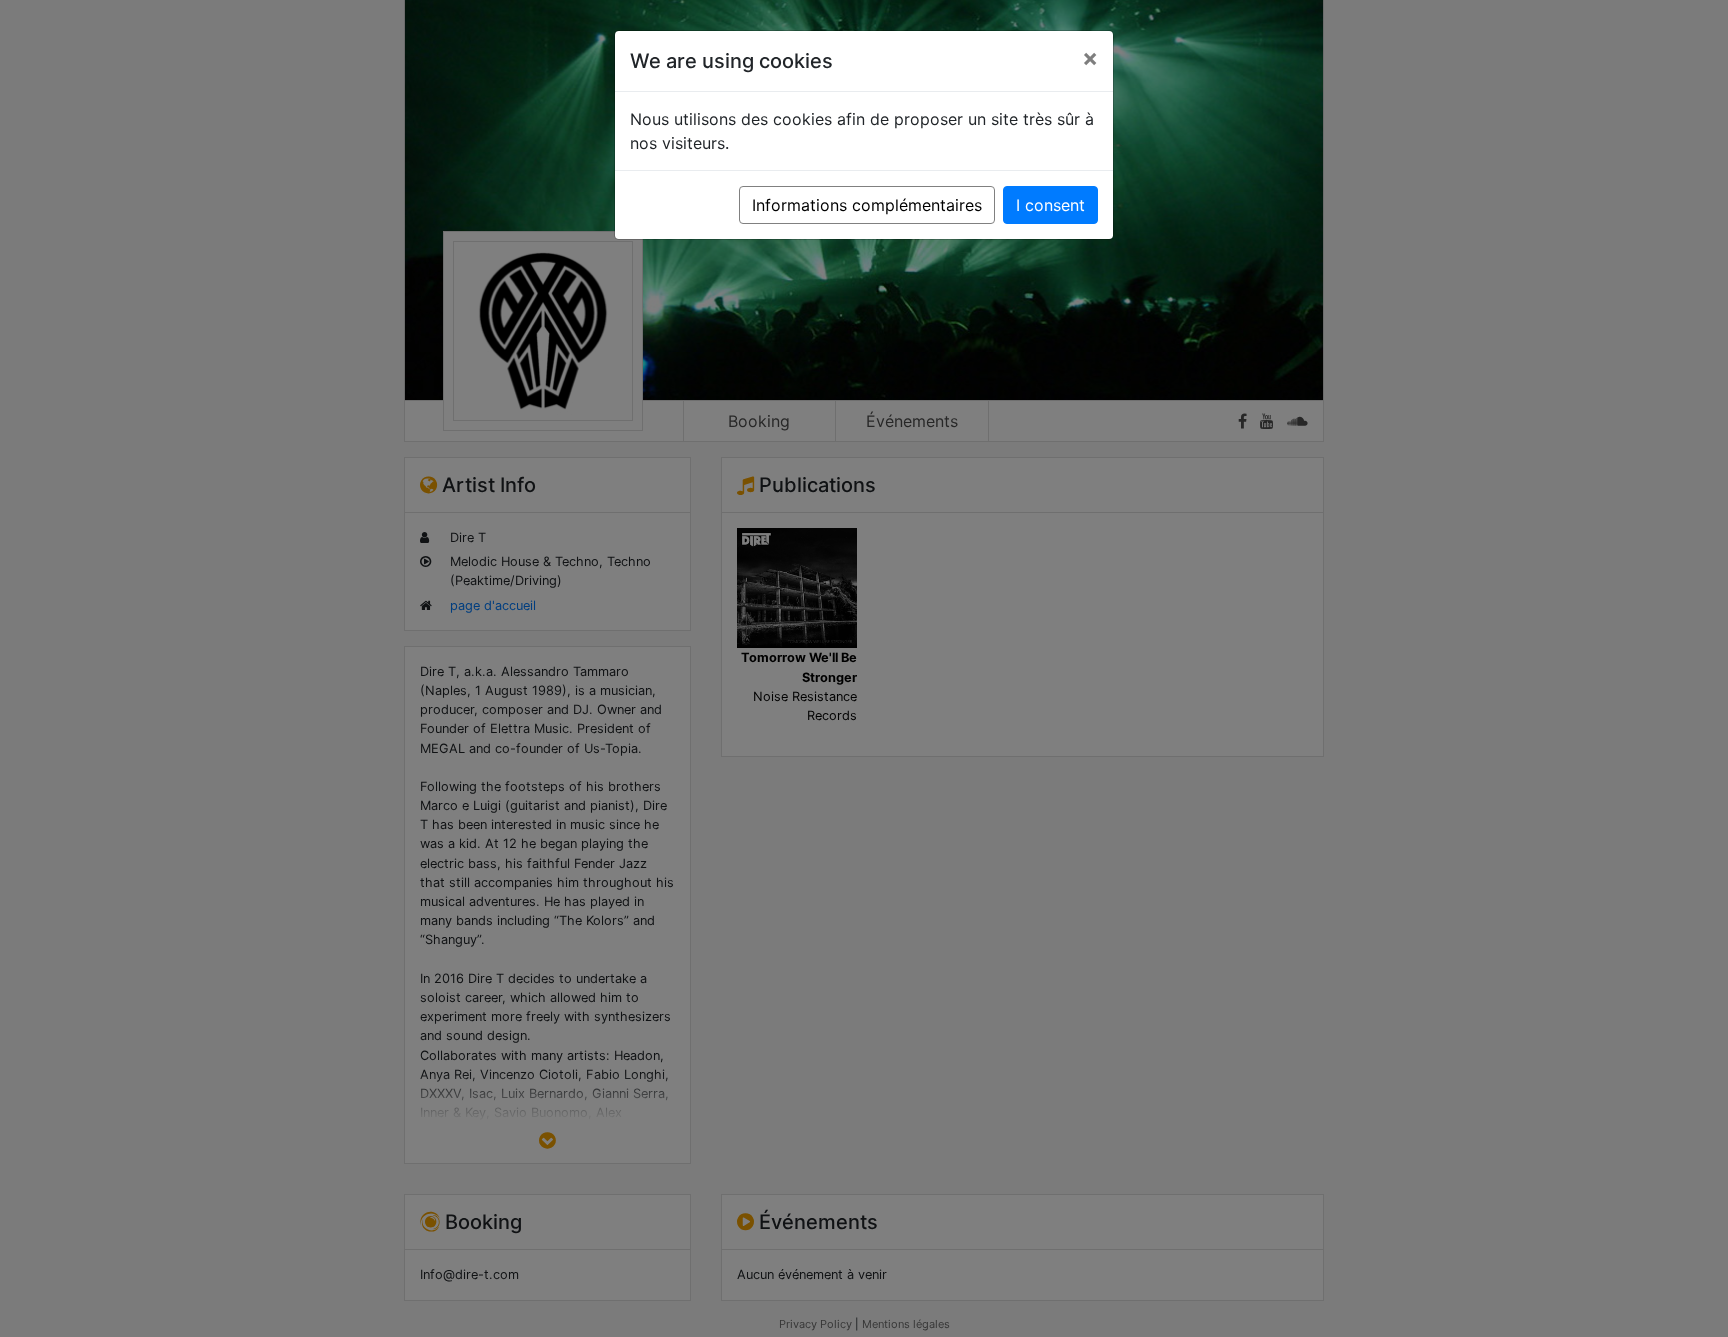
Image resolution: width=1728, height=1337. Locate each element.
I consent (1050, 205)
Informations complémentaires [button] (867, 205)
